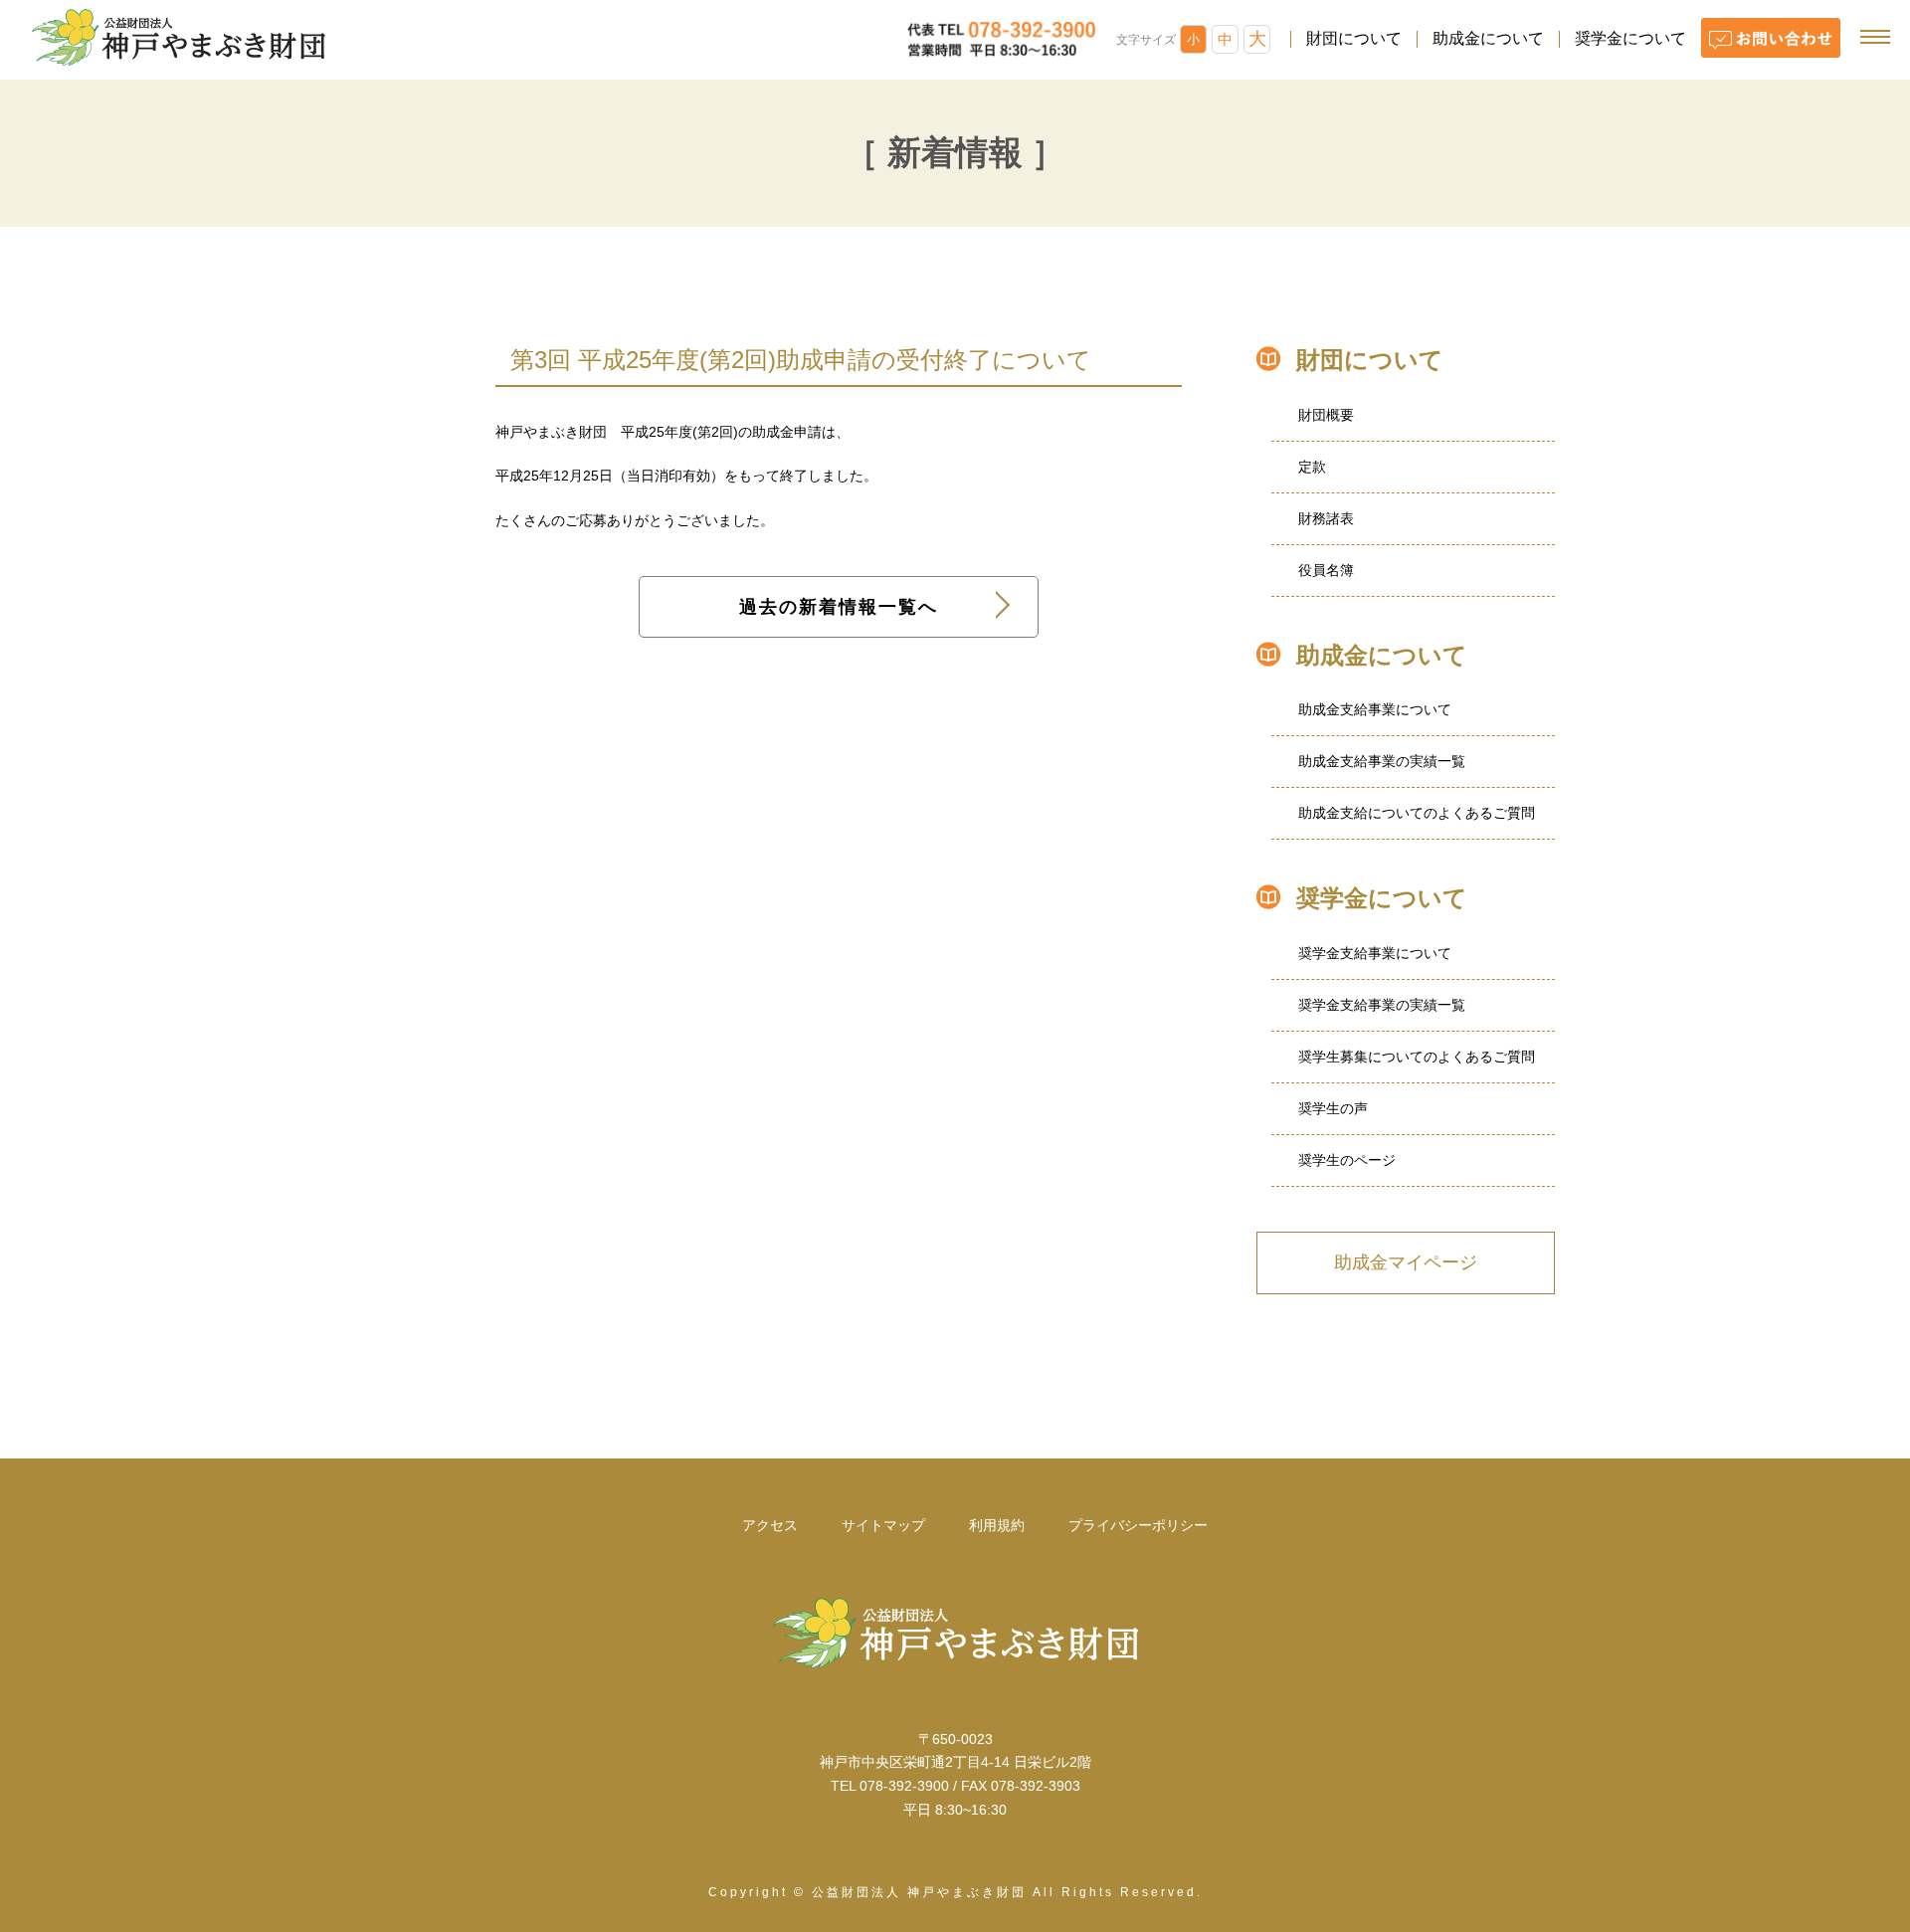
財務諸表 (1326, 518)
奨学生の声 (1333, 1108)
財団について (1354, 38)
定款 (1312, 467)
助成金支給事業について (1375, 709)
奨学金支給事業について (1375, 953)
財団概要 (1326, 415)
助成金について (1488, 38)
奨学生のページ (1347, 1160)
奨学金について (1630, 38)
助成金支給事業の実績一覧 (1382, 761)
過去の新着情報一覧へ (839, 607)
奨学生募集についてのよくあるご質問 (1417, 1057)
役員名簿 (1326, 570)
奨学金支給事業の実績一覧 (1382, 1005)
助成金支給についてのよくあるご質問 (1417, 813)
